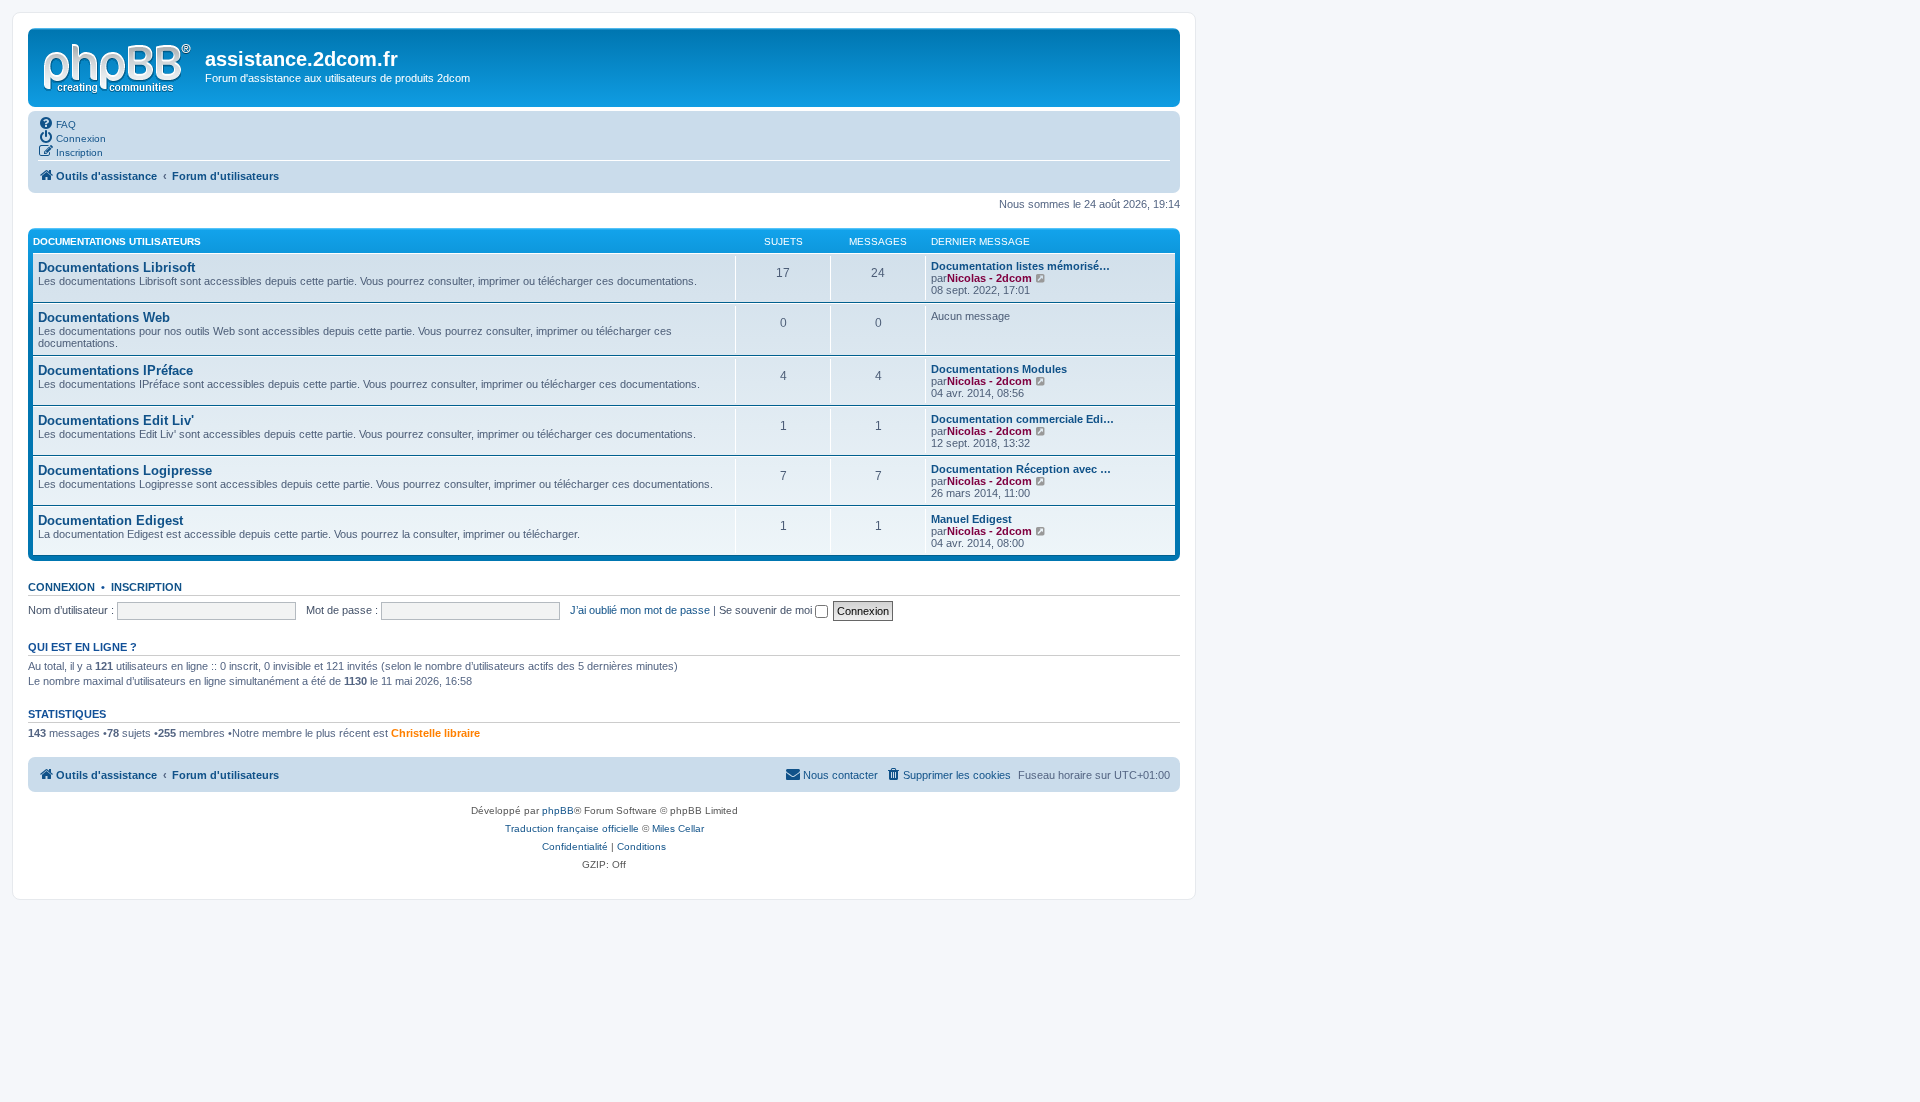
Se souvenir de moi (767, 610)
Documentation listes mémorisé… (1020, 266)
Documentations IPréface (115, 370)
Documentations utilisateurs (117, 241)
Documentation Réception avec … (1021, 469)
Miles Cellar (678, 828)
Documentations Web (104, 317)
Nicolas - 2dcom (989, 278)
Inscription (146, 587)
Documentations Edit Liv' (116, 420)
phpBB (558, 810)
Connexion (61, 587)
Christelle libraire (435, 733)
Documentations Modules (999, 369)
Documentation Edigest (110, 520)
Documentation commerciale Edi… (1022, 419)
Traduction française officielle (572, 828)
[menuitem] (57, 123)
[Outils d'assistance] (119, 65)
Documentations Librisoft (116, 267)
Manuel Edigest (971, 519)
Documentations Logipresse (125, 470)
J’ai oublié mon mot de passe (640, 610)
